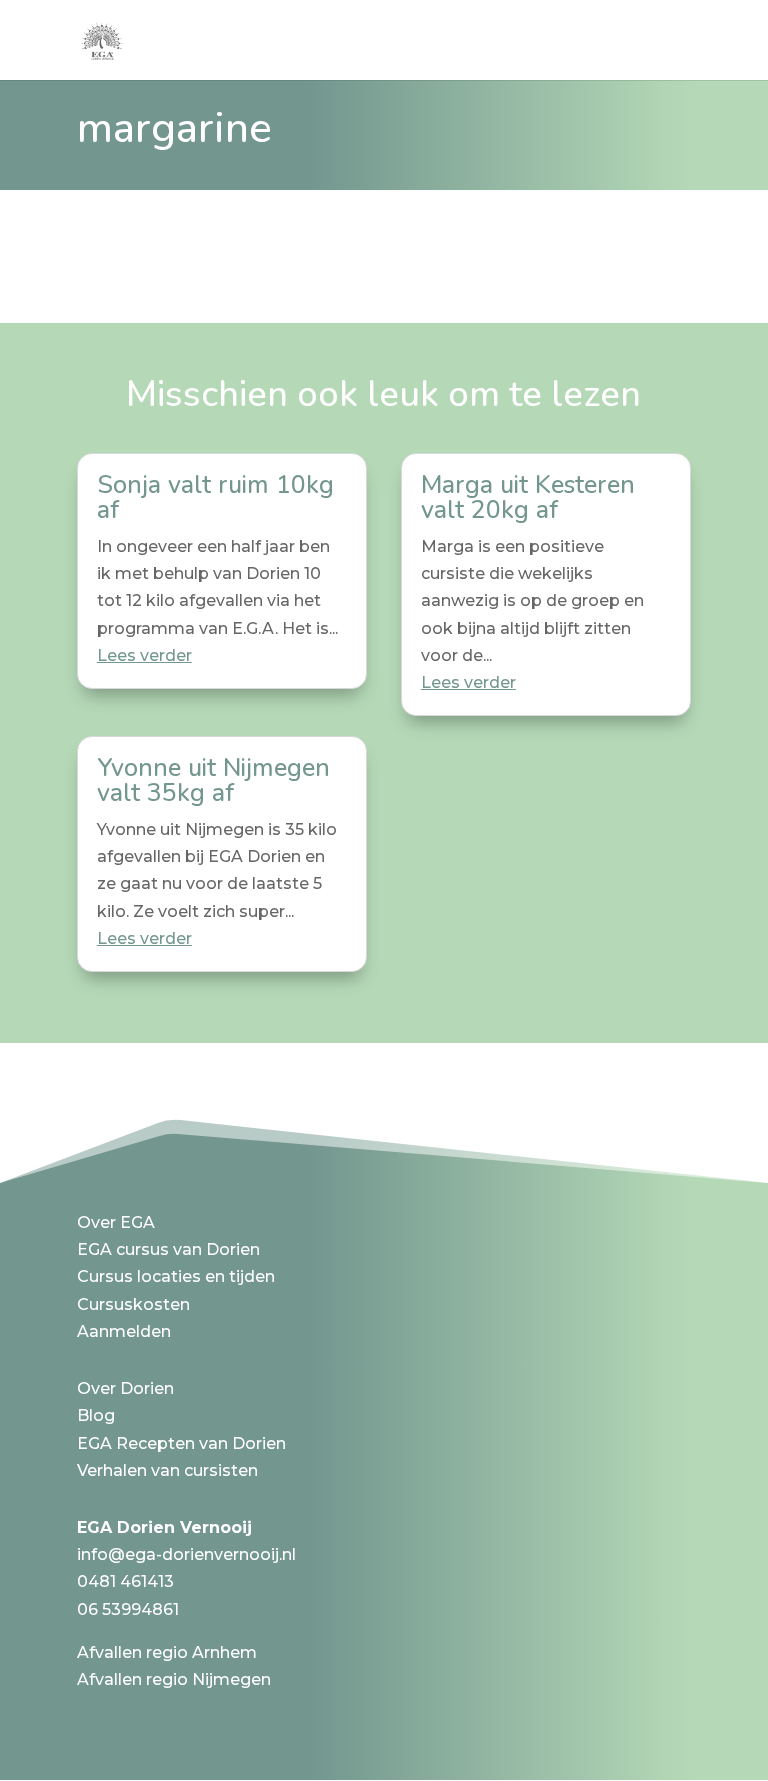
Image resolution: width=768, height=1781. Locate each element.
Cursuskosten (133, 1304)
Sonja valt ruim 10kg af (215, 497)
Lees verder (144, 655)
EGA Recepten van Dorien (181, 1443)
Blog (96, 1415)
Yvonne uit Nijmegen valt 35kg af (213, 780)
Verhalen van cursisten (167, 1470)
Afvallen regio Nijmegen (174, 1679)
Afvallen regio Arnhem (167, 1652)
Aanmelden (124, 1331)
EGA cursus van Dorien (168, 1249)
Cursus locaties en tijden (176, 1276)
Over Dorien (125, 1388)
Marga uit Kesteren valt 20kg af (528, 497)
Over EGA (116, 1222)
